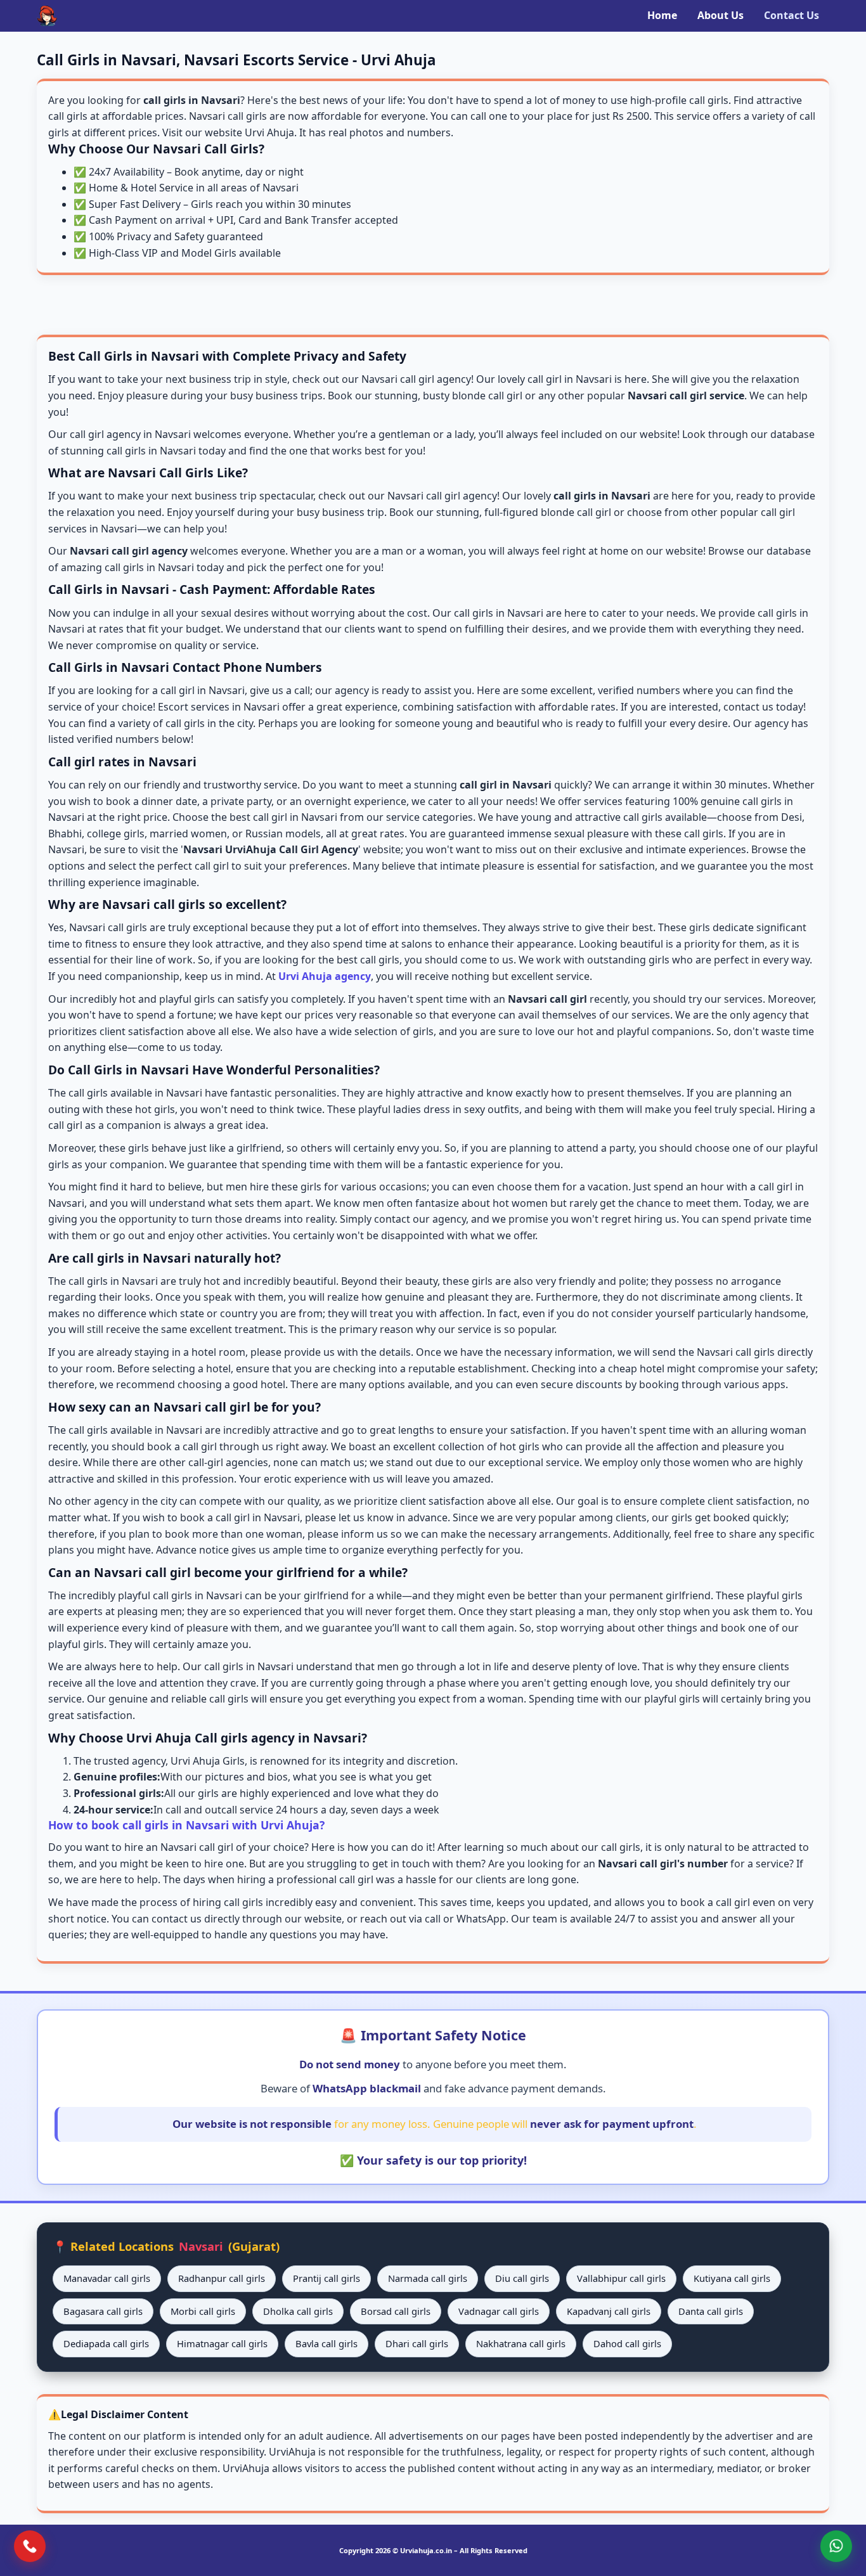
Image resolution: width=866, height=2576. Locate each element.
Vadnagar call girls (499, 2311)
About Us (721, 15)
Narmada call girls (428, 2278)
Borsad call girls (396, 2311)
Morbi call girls (203, 2311)
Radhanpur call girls (222, 2278)
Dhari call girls (417, 2343)
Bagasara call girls (103, 2311)
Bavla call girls (326, 2343)
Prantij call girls (326, 2278)
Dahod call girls (627, 2343)
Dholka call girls (298, 2311)
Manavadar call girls (107, 2278)
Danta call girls (711, 2311)
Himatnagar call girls (222, 2343)
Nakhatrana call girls (521, 2343)
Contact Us (792, 15)
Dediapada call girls (106, 2343)
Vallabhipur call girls (621, 2278)
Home (662, 15)
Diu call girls (522, 2278)
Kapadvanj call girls (609, 2311)
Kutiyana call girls (732, 2278)
